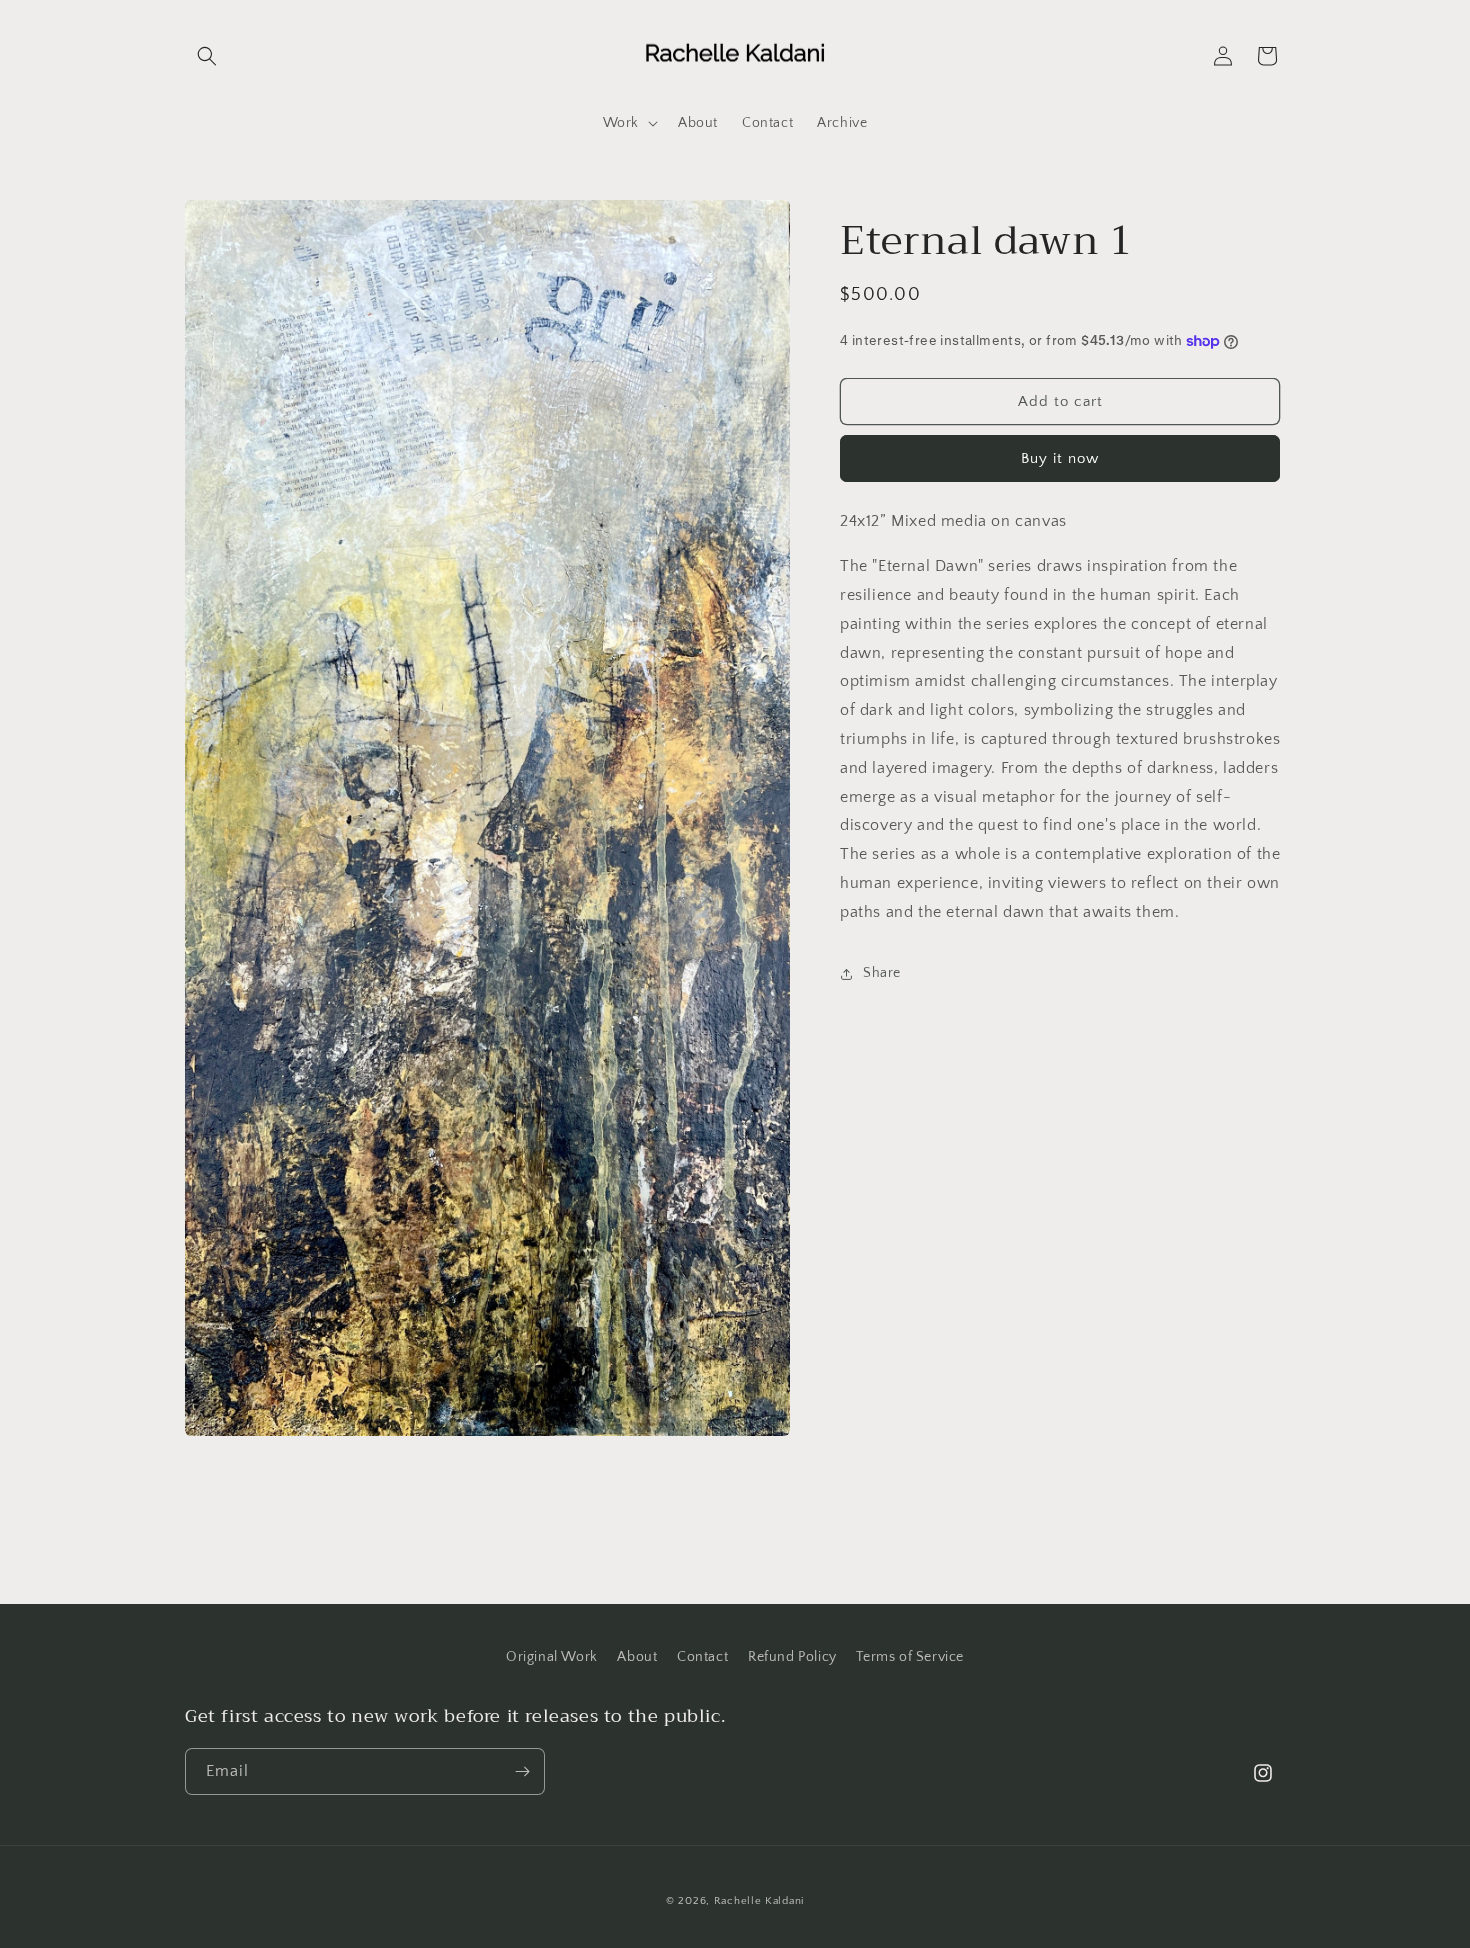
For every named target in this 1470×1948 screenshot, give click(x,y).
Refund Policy (792, 1657)
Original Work (552, 1657)
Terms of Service (910, 1657)
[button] (207, 56)
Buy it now (1060, 458)
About (637, 1657)
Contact (702, 1657)
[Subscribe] (522, 1771)
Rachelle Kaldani (759, 1901)
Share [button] (882, 973)
